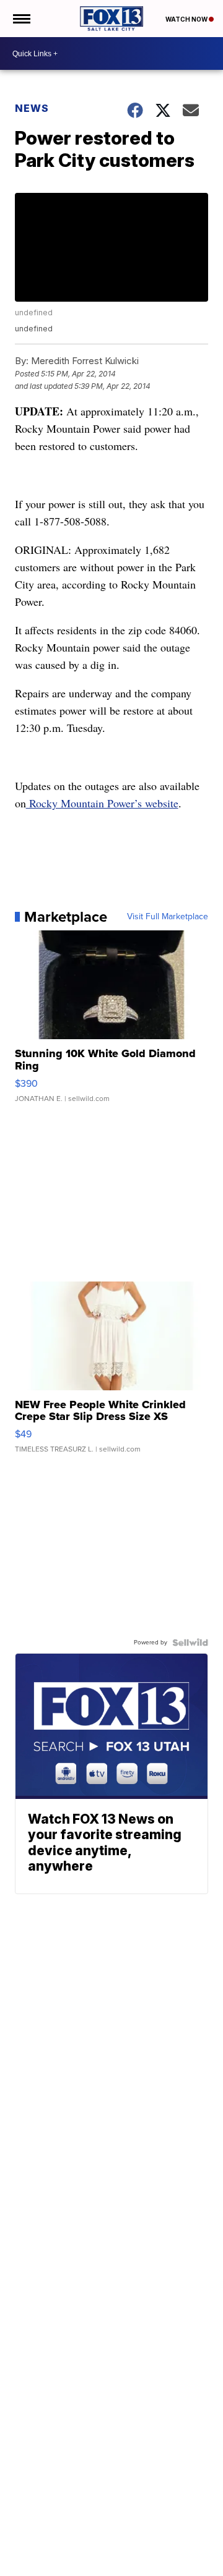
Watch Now (187, 19)
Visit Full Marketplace (168, 917)
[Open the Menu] (21, 19)
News (32, 108)
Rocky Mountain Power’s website (102, 803)
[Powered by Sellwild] (190, 1643)
